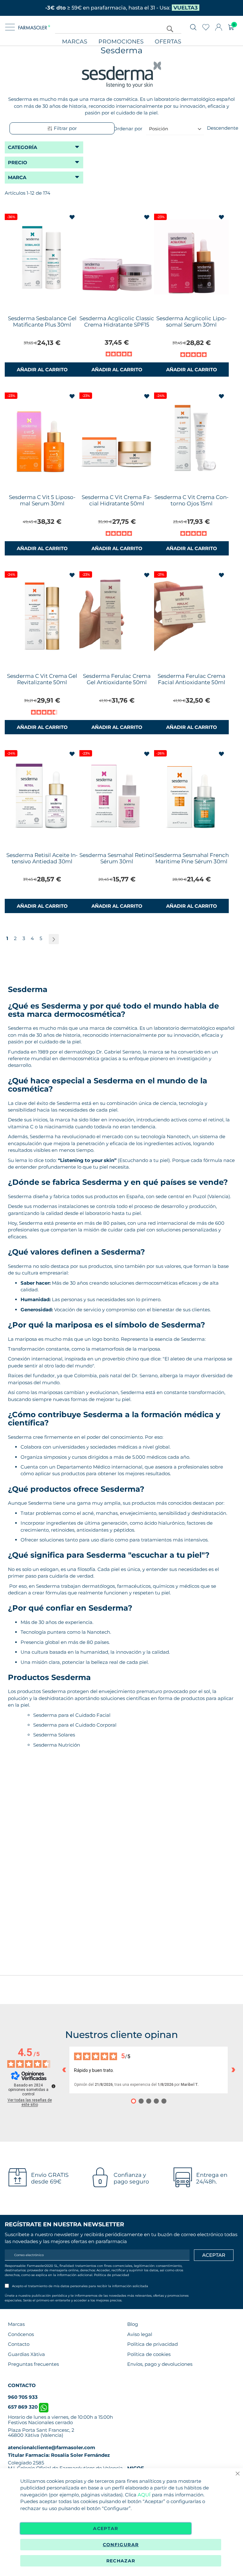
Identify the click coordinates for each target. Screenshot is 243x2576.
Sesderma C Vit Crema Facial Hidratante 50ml (117, 500)
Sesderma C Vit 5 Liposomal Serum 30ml (42, 500)
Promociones (121, 42)
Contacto (19, 2344)
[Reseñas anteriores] (64, 2070)
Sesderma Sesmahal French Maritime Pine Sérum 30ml (192, 858)
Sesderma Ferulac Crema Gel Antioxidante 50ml (117, 679)
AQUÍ (144, 2495)
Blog (133, 2324)
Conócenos (21, 2334)
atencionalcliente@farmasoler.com (52, 2447)
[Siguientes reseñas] (233, 2070)
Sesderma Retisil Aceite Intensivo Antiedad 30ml (42, 858)
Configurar (121, 2545)
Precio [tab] (18, 162)
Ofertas (168, 42)
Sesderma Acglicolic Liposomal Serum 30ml (192, 321)
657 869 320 (23, 2407)
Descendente (223, 128)
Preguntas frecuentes (33, 2364)
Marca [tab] (17, 177)
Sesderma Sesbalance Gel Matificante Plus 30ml (42, 321)
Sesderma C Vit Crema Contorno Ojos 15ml (192, 500)
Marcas (75, 42)
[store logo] (34, 27)
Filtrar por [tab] (65, 128)
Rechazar (121, 2561)
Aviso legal (140, 2334)
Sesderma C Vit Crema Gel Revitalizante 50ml (42, 679)
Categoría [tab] (22, 147)
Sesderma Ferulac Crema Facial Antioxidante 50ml (191, 679)
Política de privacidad (112, 2275)
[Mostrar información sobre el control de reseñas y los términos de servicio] (53, 2086)
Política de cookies (149, 2354)
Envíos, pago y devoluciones (160, 2364)
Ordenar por (128, 129)
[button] (73, 218)
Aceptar (106, 2528)
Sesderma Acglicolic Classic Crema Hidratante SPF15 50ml (117, 325)
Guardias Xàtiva (26, 2354)
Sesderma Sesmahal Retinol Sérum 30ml (117, 858)
